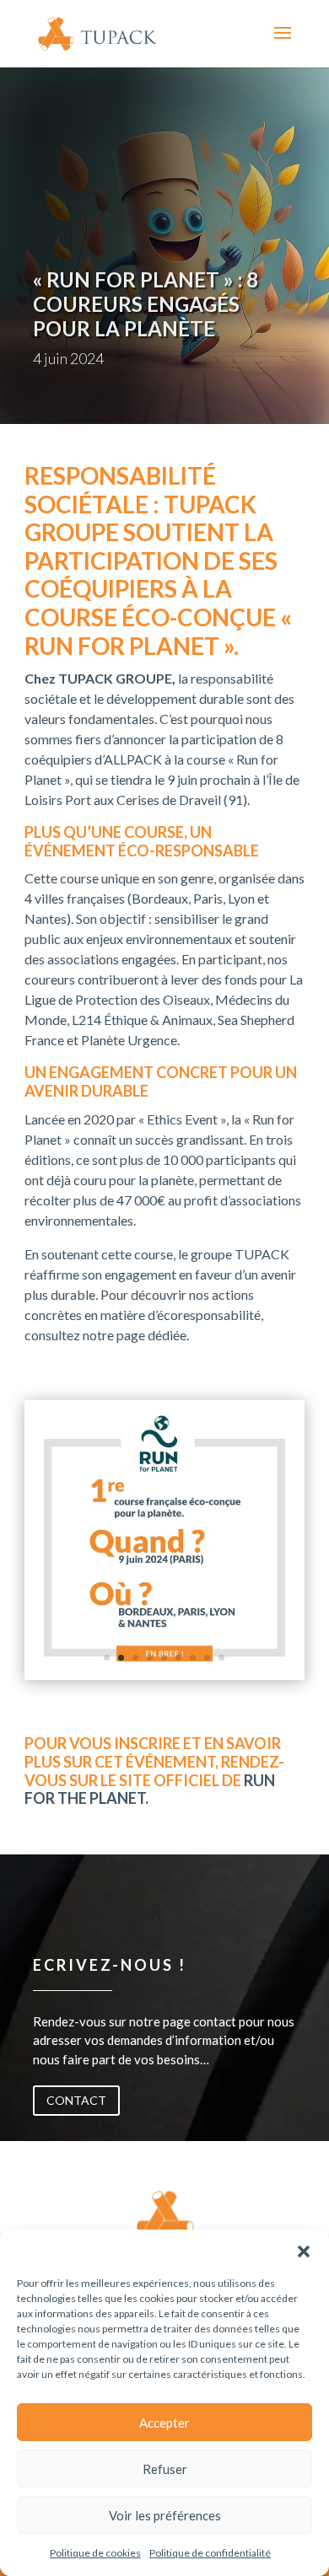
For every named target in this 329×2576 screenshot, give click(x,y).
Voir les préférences (165, 2515)
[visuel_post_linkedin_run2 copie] (165, 1674)
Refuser (165, 2469)
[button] (304, 2251)
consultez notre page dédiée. (107, 1335)
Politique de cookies (95, 2553)
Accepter (164, 2423)
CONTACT (76, 2100)
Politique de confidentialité (210, 2553)
